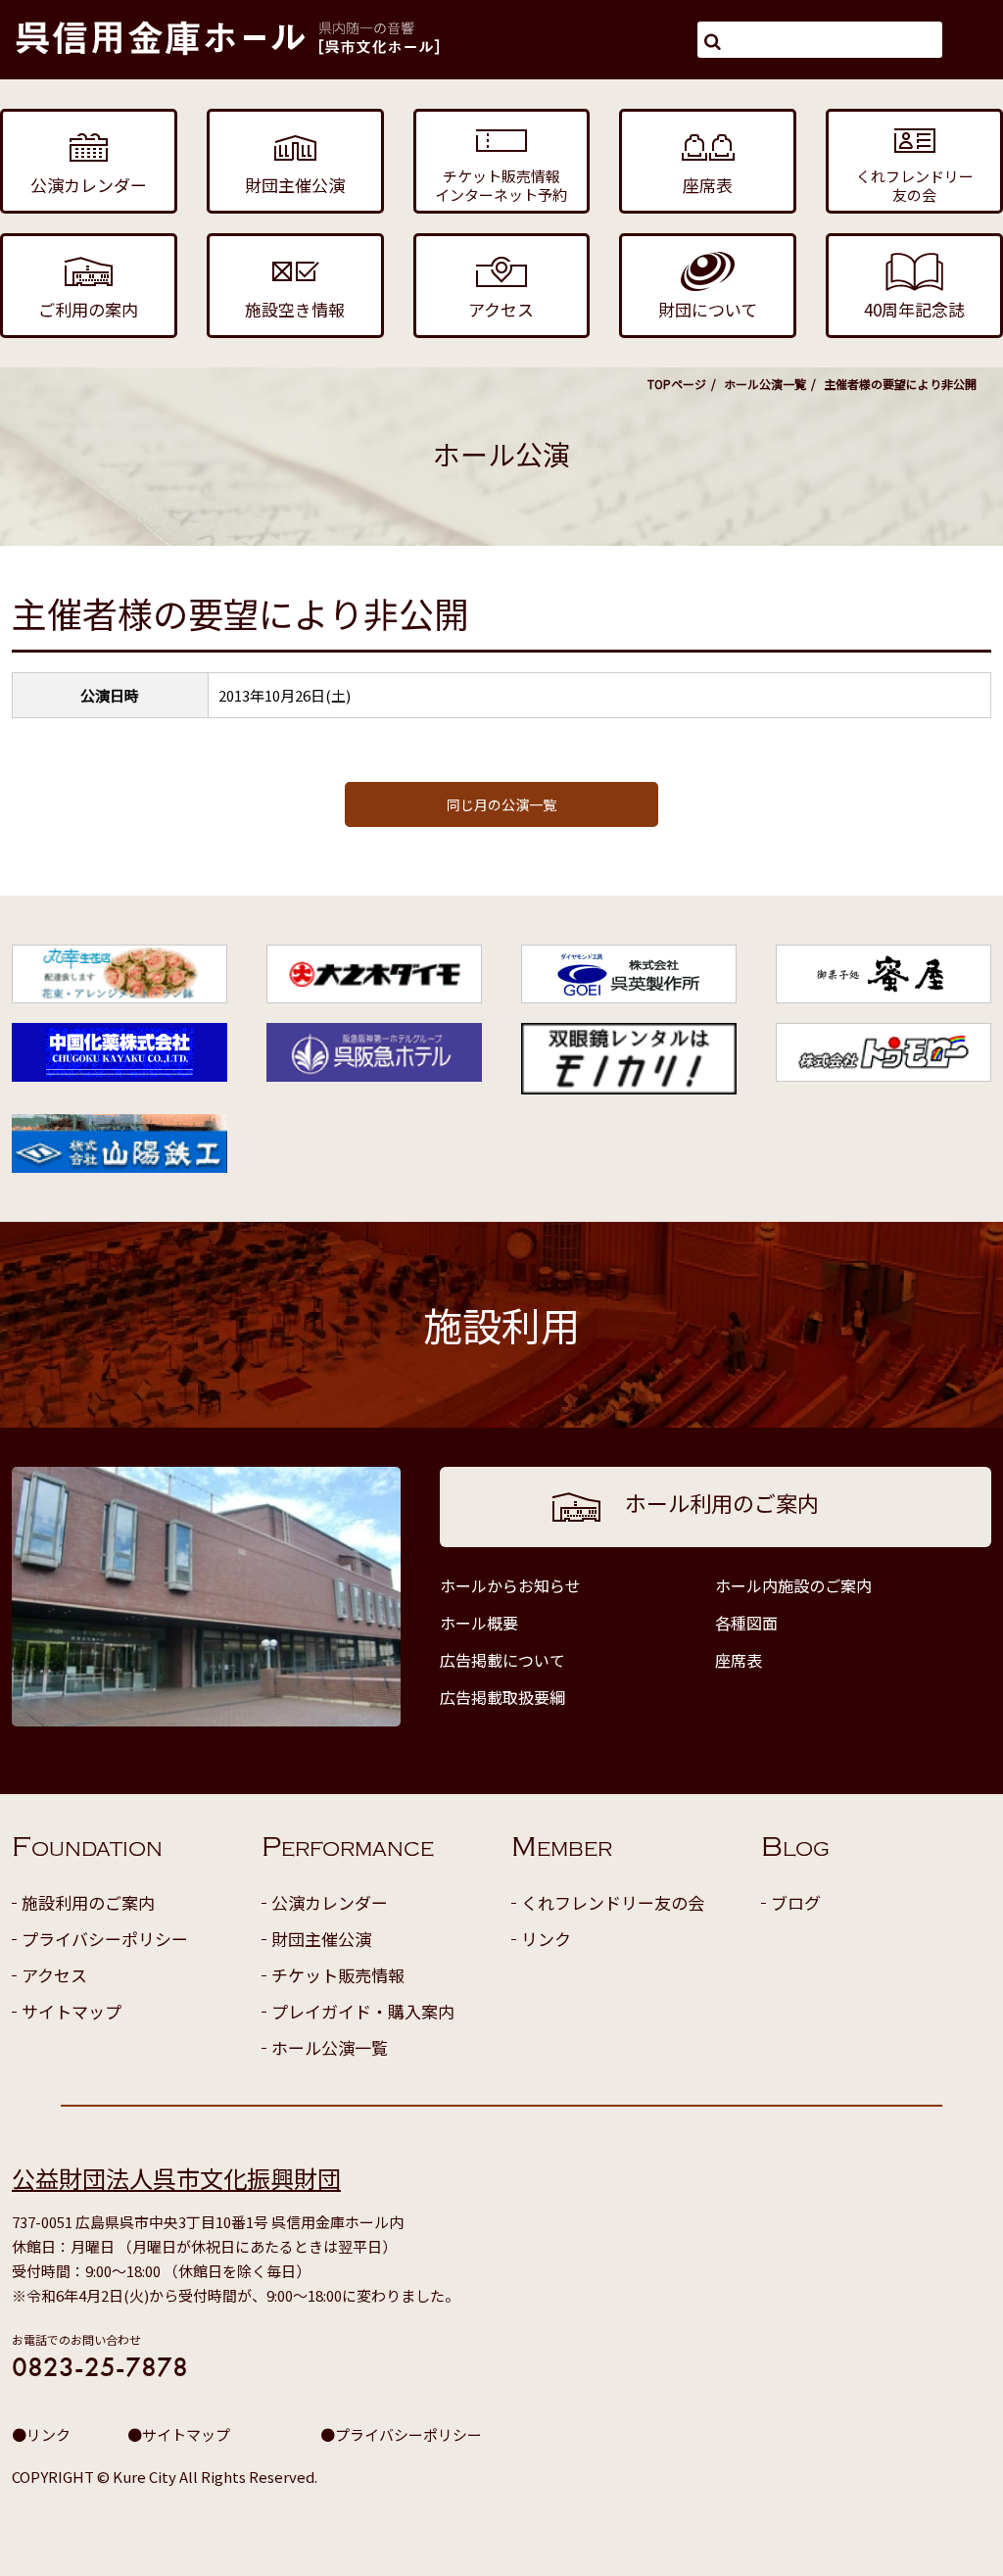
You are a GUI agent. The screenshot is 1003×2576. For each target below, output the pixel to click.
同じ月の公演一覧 (501, 804)
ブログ (796, 1902)
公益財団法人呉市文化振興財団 (176, 2178)
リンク (546, 1939)
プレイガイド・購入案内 (363, 2011)
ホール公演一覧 (765, 384)
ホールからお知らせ (510, 1585)
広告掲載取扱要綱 (502, 1697)
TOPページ (677, 384)
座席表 (739, 1660)
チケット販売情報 (338, 1975)
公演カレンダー (330, 1902)
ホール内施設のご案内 (793, 1585)
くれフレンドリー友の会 (613, 1902)
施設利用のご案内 (88, 1902)
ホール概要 (479, 1623)
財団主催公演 (321, 1939)
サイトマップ (72, 2011)
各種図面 (746, 1623)
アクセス (54, 1975)
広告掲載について (502, 1660)
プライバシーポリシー (105, 1939)
